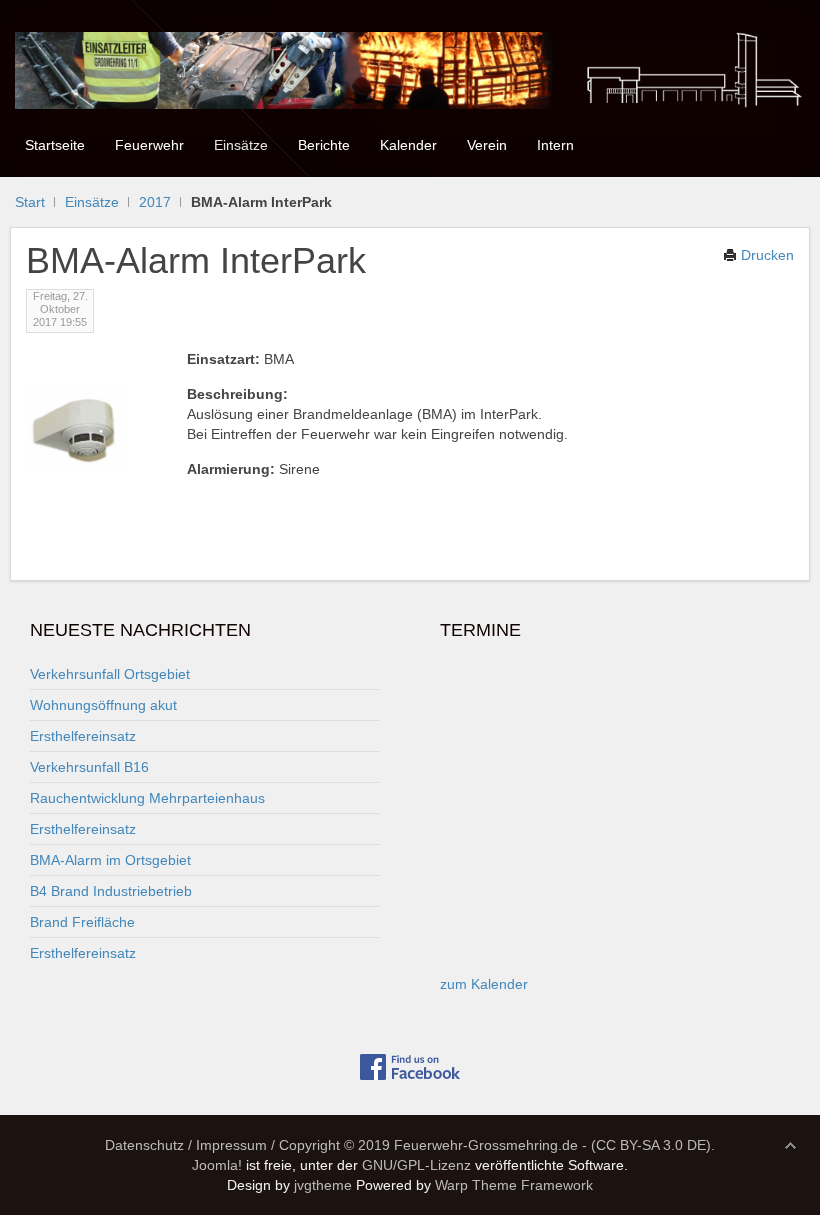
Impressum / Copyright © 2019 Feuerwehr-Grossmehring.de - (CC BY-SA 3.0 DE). (455, 1145)
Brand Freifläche (82, 922)
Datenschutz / (148, 1145)
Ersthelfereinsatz (83, 736)
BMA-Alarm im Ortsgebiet (110, 860)
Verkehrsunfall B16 (89, 767)
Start (30, 202)
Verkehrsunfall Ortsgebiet (110, 674)
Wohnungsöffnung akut (103, 705)
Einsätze (92, 202)
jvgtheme (323, 1185)
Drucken (765, 255)
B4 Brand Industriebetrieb (111, 891)
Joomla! (217, 1165)
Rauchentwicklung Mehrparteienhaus (147, 798)
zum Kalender (484, 984)
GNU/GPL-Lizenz (416, 1165)
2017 (155, 202)
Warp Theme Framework (514, 1185)
